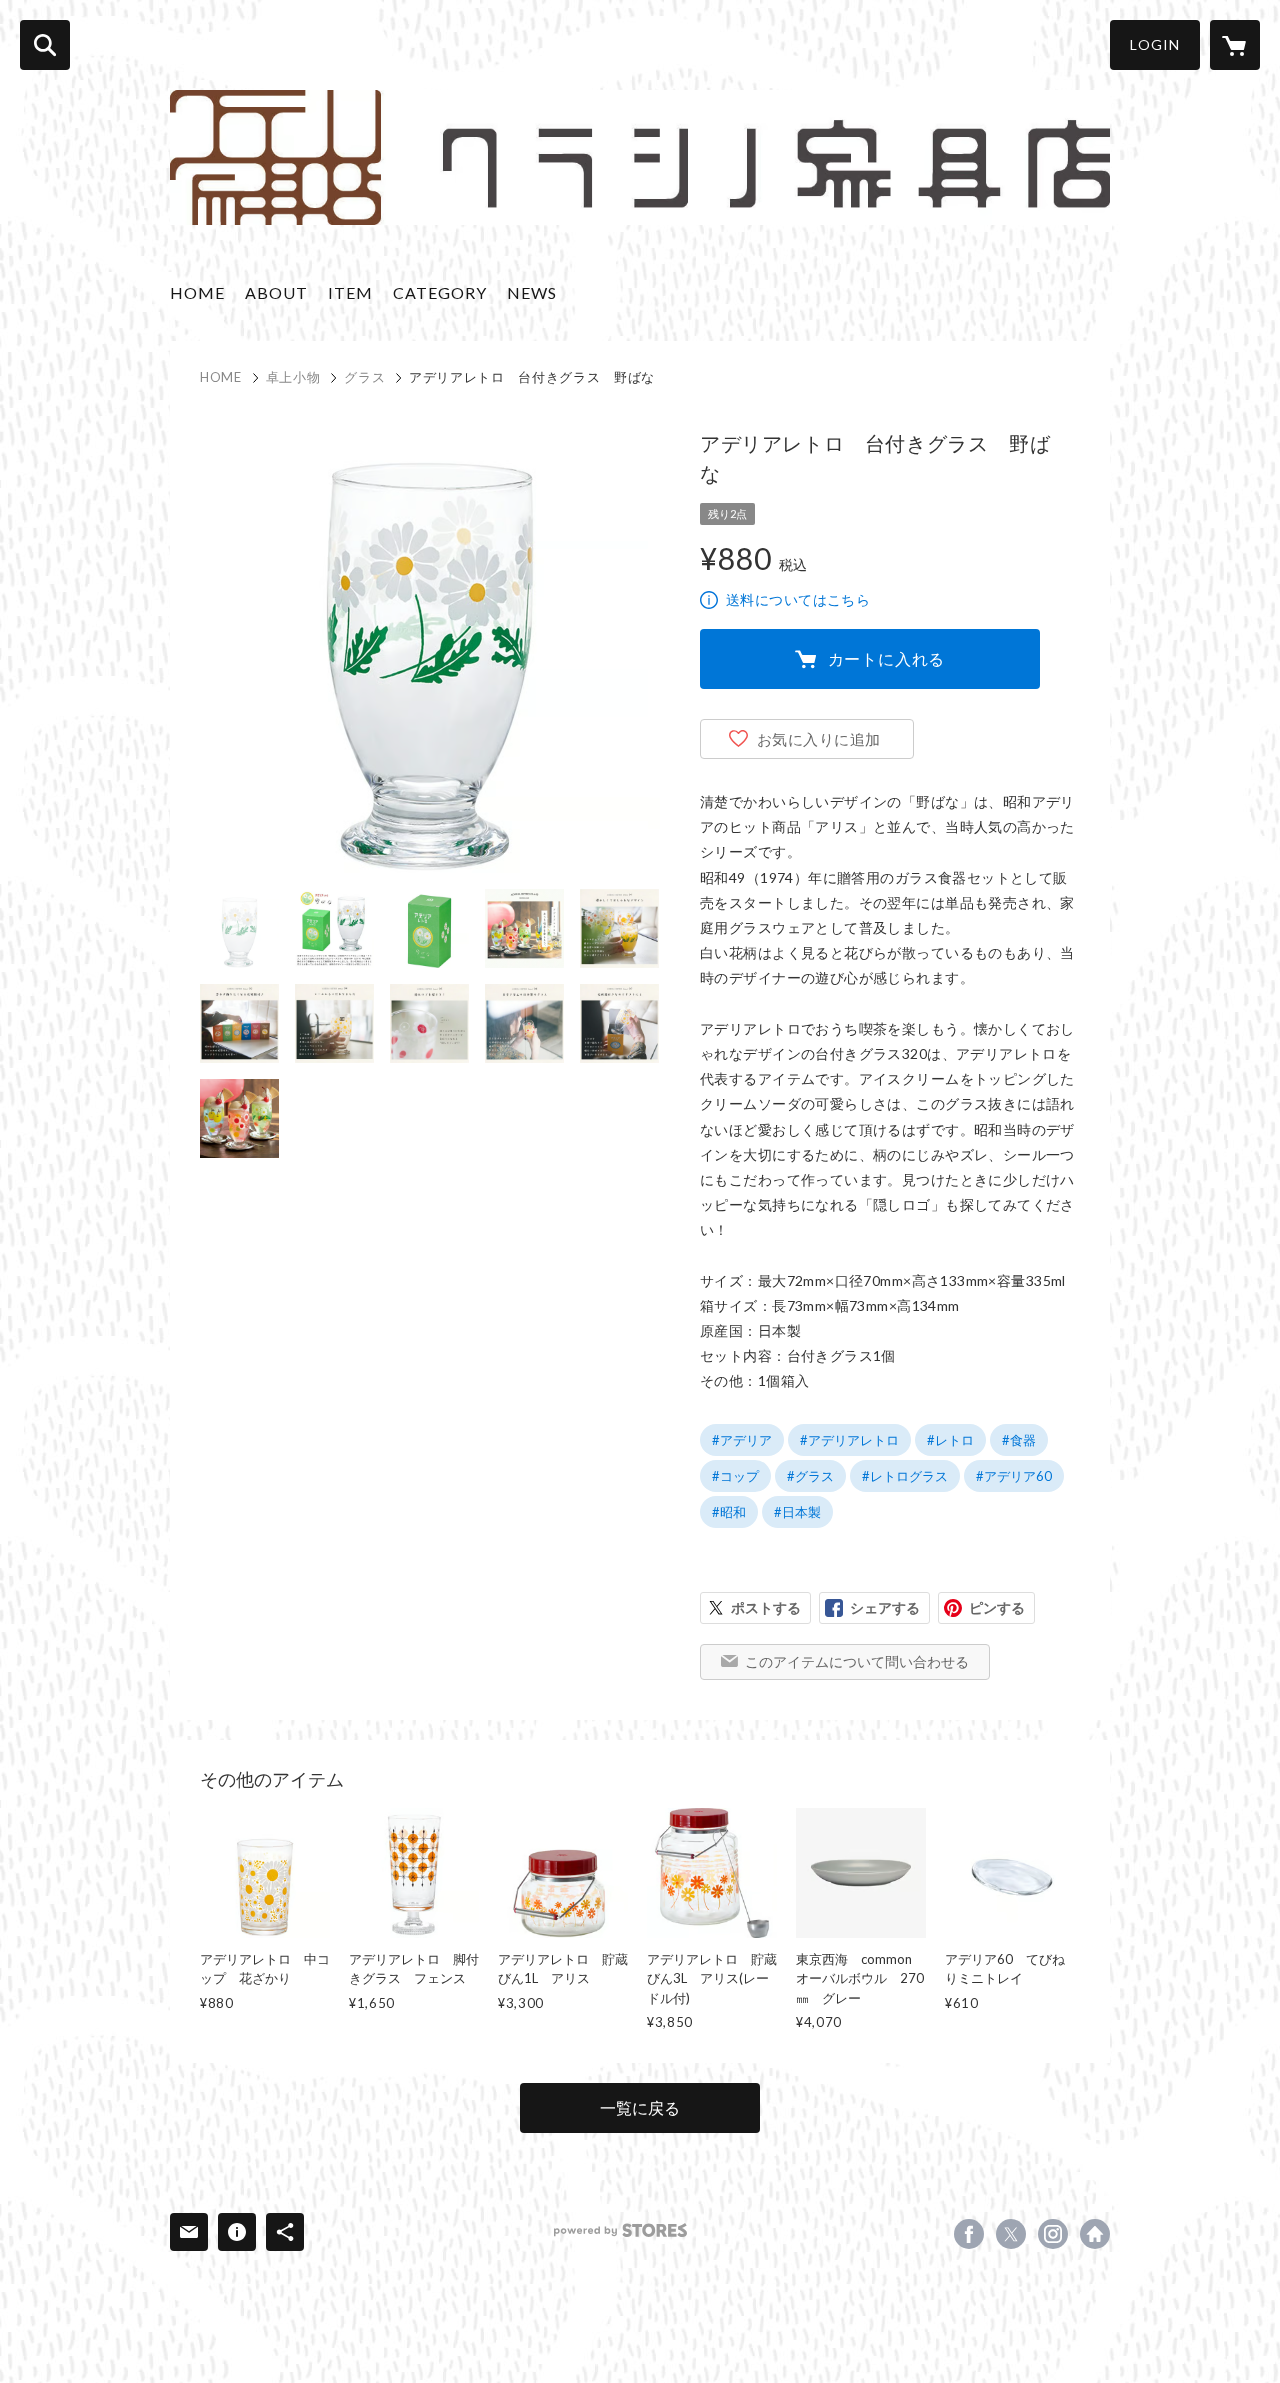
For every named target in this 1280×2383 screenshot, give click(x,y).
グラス (364, 377)
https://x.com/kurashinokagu (1011, 2234)
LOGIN (1155, 44)
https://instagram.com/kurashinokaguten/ (1053, 2234)
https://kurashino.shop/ (1095, 2234)
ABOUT (276, 292)
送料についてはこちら (798, 599)
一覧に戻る (640, 2107)
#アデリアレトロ (849, 1440)
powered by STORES (620, 2230)
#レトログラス (905, 1476)
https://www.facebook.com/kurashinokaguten (969, 2234)
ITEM (350, 292)
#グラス (810, 1476)
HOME (197, 292)
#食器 (1019, 1440)
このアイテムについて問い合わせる (857, 1661)
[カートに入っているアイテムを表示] (1235, 45)
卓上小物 (293, 377)
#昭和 (729, 1512)
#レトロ (950, 1440)
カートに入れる (887, 658)
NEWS (532, 292)
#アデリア (742, 1440)
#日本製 (797, 1512)
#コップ (735, 1476)
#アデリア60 (1014, 1476)
